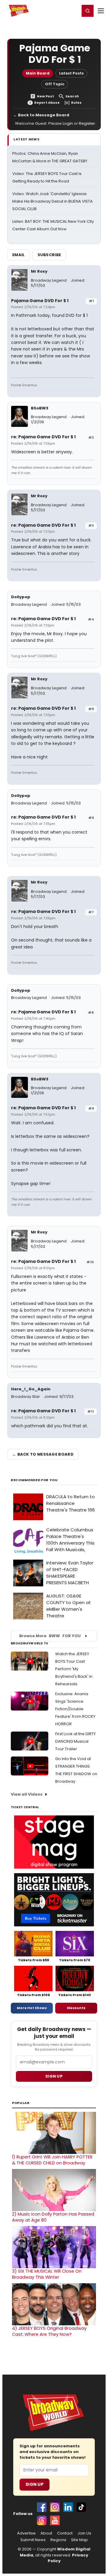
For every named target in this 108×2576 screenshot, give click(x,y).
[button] (88, 11)
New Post (45, 96)
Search (72, 96)
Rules (76, 103)
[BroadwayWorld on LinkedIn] (68, 2507)
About (46, 2533)
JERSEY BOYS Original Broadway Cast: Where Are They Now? (49, 2331)
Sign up (54, 2076)
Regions (58, 2540)
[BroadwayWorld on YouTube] (55, 2520)
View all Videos (27, 1794)
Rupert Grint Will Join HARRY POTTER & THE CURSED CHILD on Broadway (52, 2160)
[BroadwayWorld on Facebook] (42, 2507)
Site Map (79, 2540)
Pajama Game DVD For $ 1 (40, 301)
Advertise (26, 2533)
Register (55, 11)
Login (72, 11)
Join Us (84, 2533)
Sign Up (34, 2484)
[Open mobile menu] (101, 11)
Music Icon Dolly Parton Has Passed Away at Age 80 (53, 2217)
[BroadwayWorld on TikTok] (81, 2507)
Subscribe (49, 255)
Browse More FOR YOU (50, 1636)
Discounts (76, 2008)
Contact (65, 2533)
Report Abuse (47, 103)
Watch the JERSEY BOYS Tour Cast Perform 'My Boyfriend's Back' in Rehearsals (74, 1669)
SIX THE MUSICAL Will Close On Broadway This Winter (47, 2274)
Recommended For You (34, 1480)
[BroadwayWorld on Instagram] (55, 2507)
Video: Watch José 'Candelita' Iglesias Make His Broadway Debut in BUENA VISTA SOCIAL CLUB (52, 201)
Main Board (38, 73)
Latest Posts (71, 73)
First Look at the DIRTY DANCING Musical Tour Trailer (75, 1741)
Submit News (33, 2540)
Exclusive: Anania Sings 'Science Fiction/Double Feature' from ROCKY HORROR (75, 1709)
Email (19, 255)
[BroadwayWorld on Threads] (42, 2520)
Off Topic (55, 84)
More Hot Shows (32, 2008)
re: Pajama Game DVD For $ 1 (43, 437)
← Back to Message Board (41, 115)
